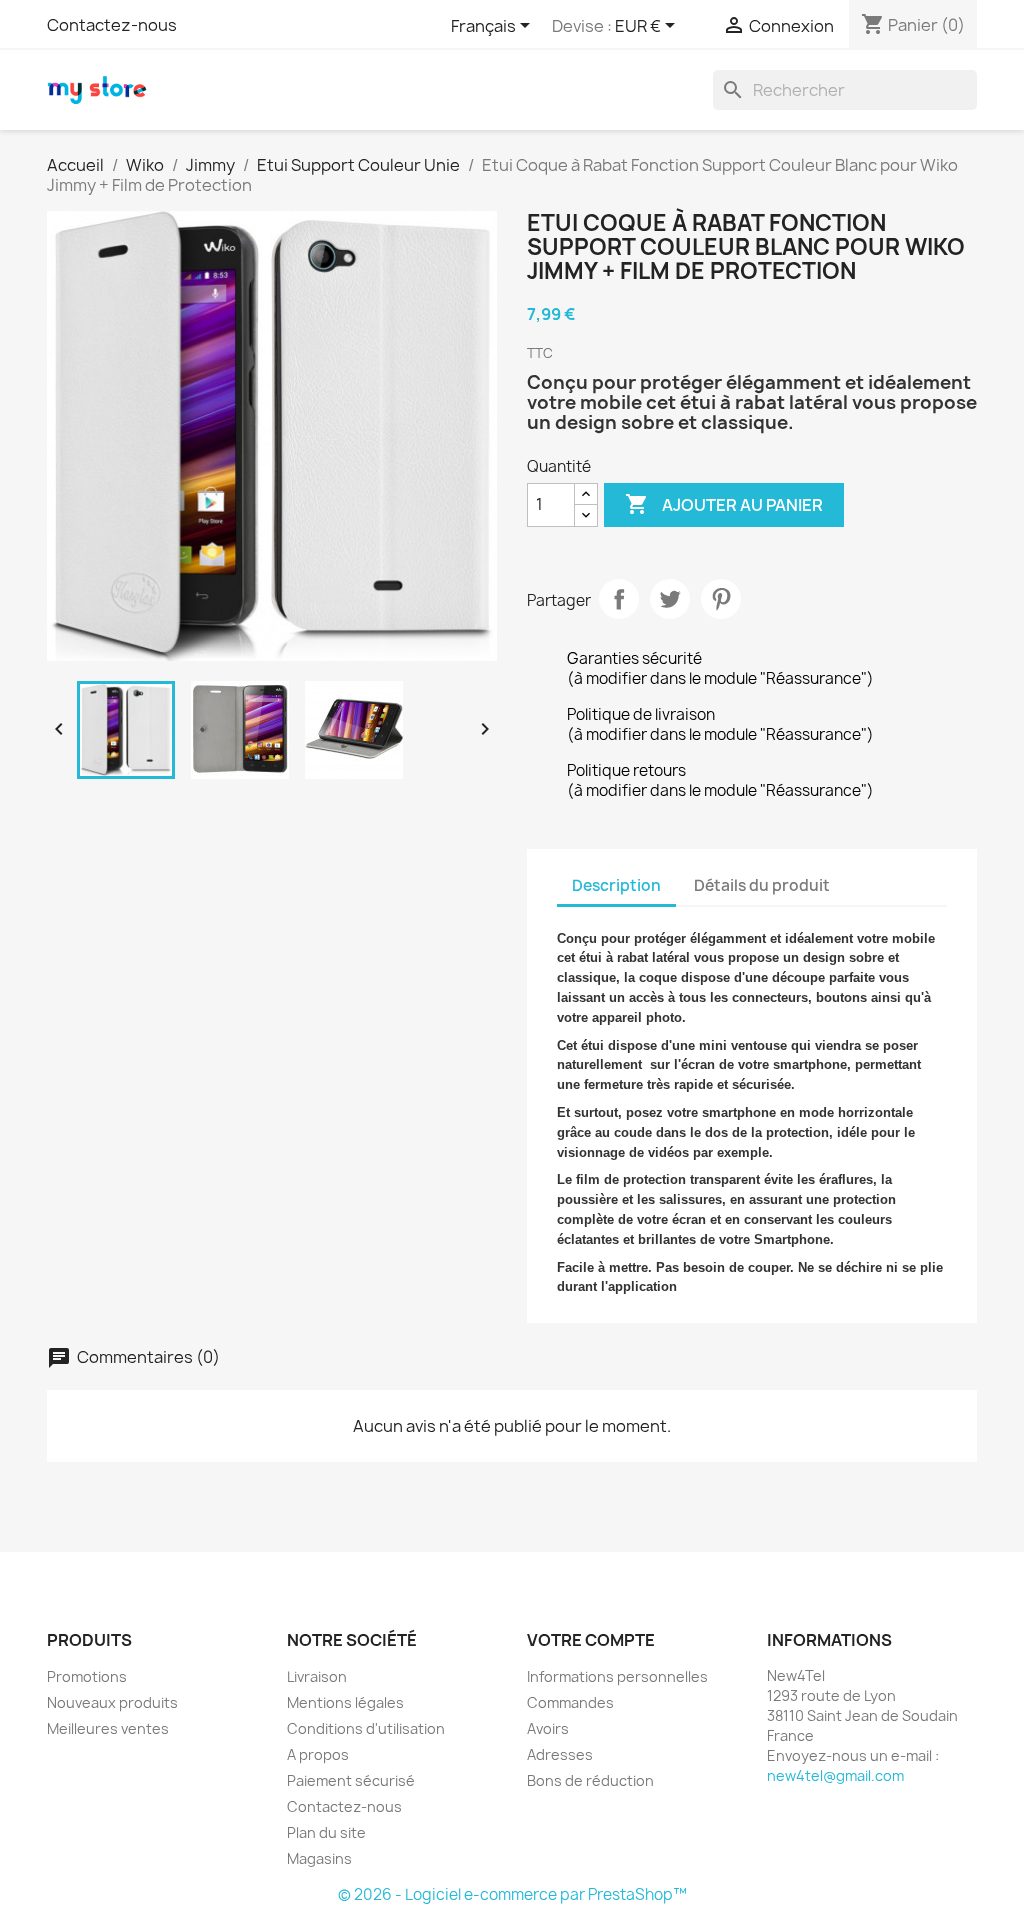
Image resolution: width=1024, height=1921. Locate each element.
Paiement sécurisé (351, 1780)
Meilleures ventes (108, 1728)
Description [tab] (616, 885)
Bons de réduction (590, 1780)
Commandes (570, 1702)
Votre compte (591, 1640)
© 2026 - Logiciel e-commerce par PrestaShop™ (512, 1894)
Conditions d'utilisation (366, 1728)
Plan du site (326, 1832)
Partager (619, 599)
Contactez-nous (112, 25)
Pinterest (721, 599)
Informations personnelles (617, 1676)
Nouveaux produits (112, 1702)
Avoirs (548, 1728)
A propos (318, 1754)
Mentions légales (345, 1702)
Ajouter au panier (724, 504)
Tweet (670, 599)
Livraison (317, 1676)
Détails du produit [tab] (762, 885)
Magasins (319, 1858)
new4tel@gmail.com (835, 1775)
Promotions (87, 1676)
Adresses (560, 1754)
